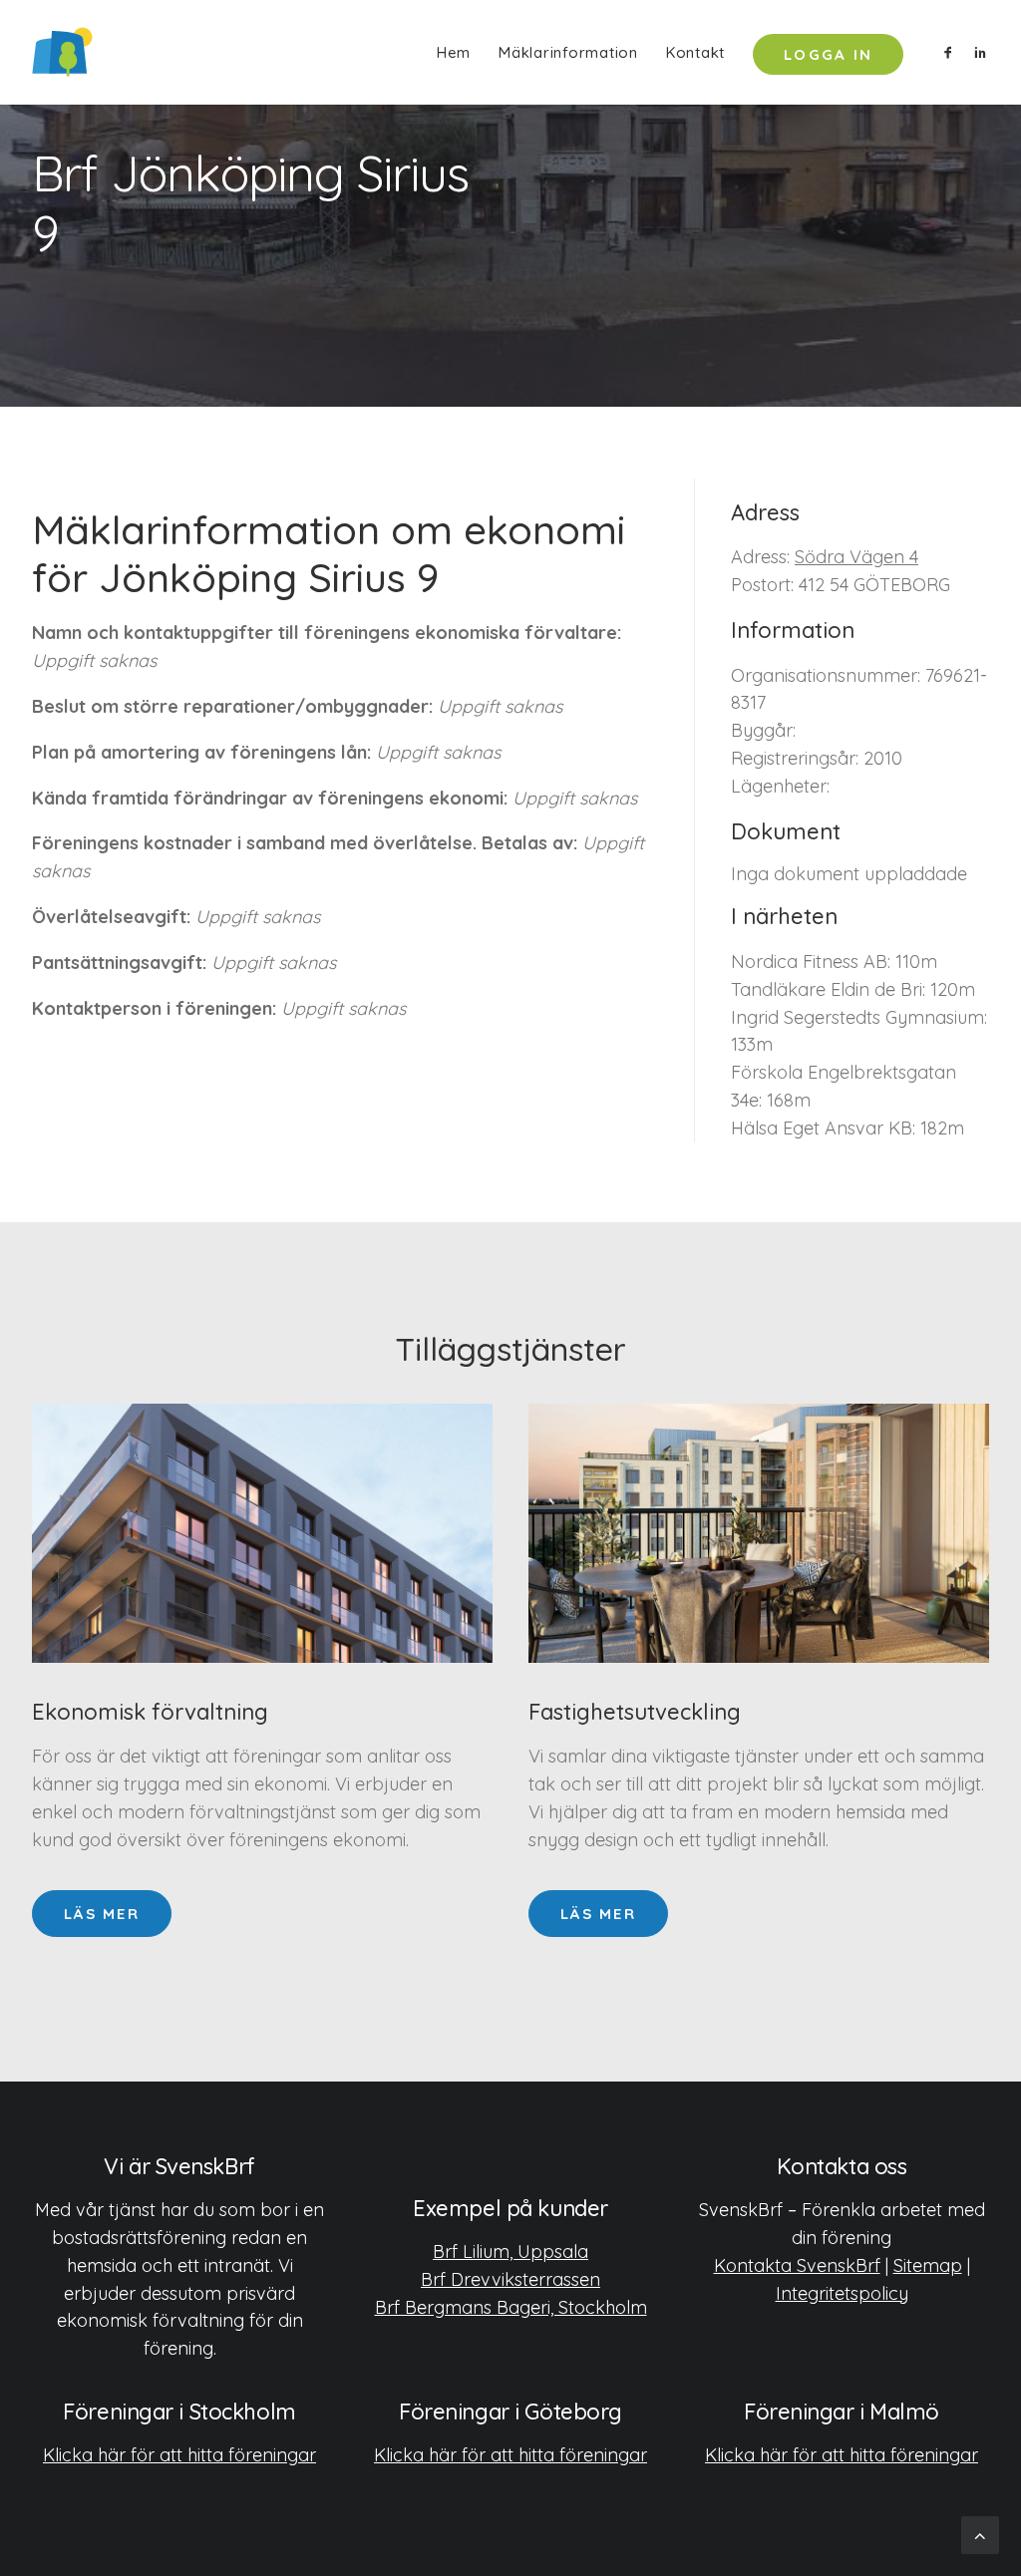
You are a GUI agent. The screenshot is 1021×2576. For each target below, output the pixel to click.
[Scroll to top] (980, 2534)
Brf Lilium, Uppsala (510, 2252)
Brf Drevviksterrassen (510, 2279)
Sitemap (928, 2265)
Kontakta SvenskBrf (797, 2265)
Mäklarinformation (568, 52)
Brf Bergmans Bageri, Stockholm (511, 2307)
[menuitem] (454, 52)
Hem (454, 52)
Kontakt (695, 52)
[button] (952, 52)
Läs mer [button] (102, 1914)
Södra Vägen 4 (856, 557)
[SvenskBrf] (62, 52)
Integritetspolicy (842, 2293)
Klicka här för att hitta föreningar (179, 2455)
